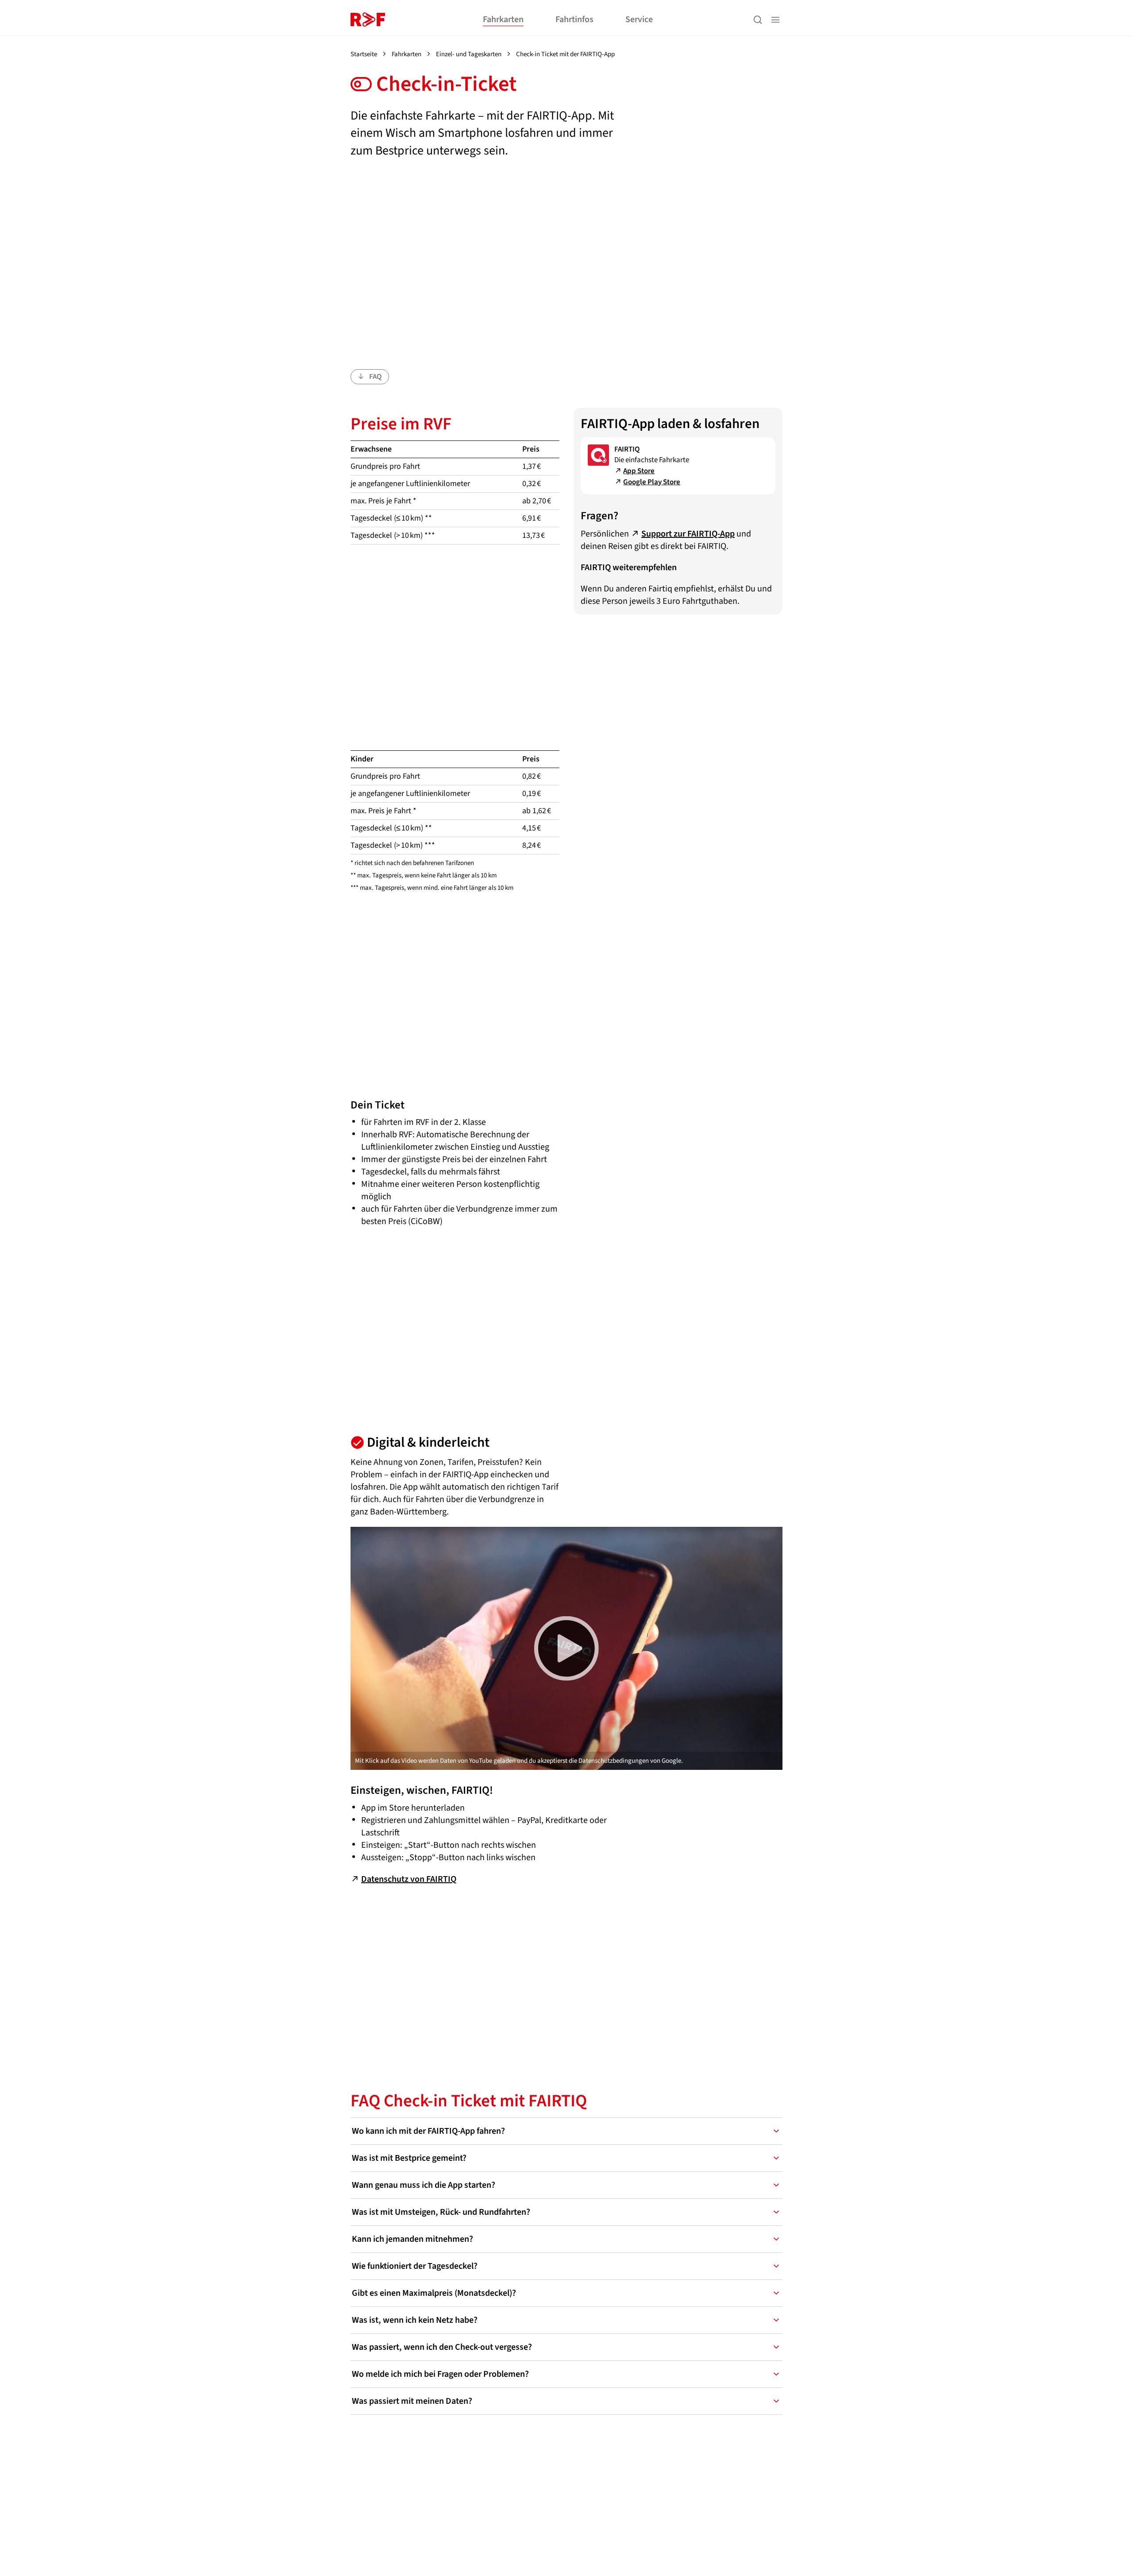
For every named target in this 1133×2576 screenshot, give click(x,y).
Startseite (364, 54)
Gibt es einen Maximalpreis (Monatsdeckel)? (434, 2293)
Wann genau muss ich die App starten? (424, 2185)
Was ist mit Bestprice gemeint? (409, 2158)
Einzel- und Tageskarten (469, 54)
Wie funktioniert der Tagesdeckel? (415, 2266)
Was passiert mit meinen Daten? (412, 2401)
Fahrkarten (503, 19)
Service (639, 19)
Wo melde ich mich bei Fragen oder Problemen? (440, 2374)
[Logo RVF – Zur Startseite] (368, 19)
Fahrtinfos (574, 19)
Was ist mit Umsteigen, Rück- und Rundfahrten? (441, 2212)
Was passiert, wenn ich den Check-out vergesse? (442, 2347)
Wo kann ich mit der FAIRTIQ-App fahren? (428, 2131)
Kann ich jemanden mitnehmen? (412, 2239)
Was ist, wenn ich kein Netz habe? (415, 2320)
